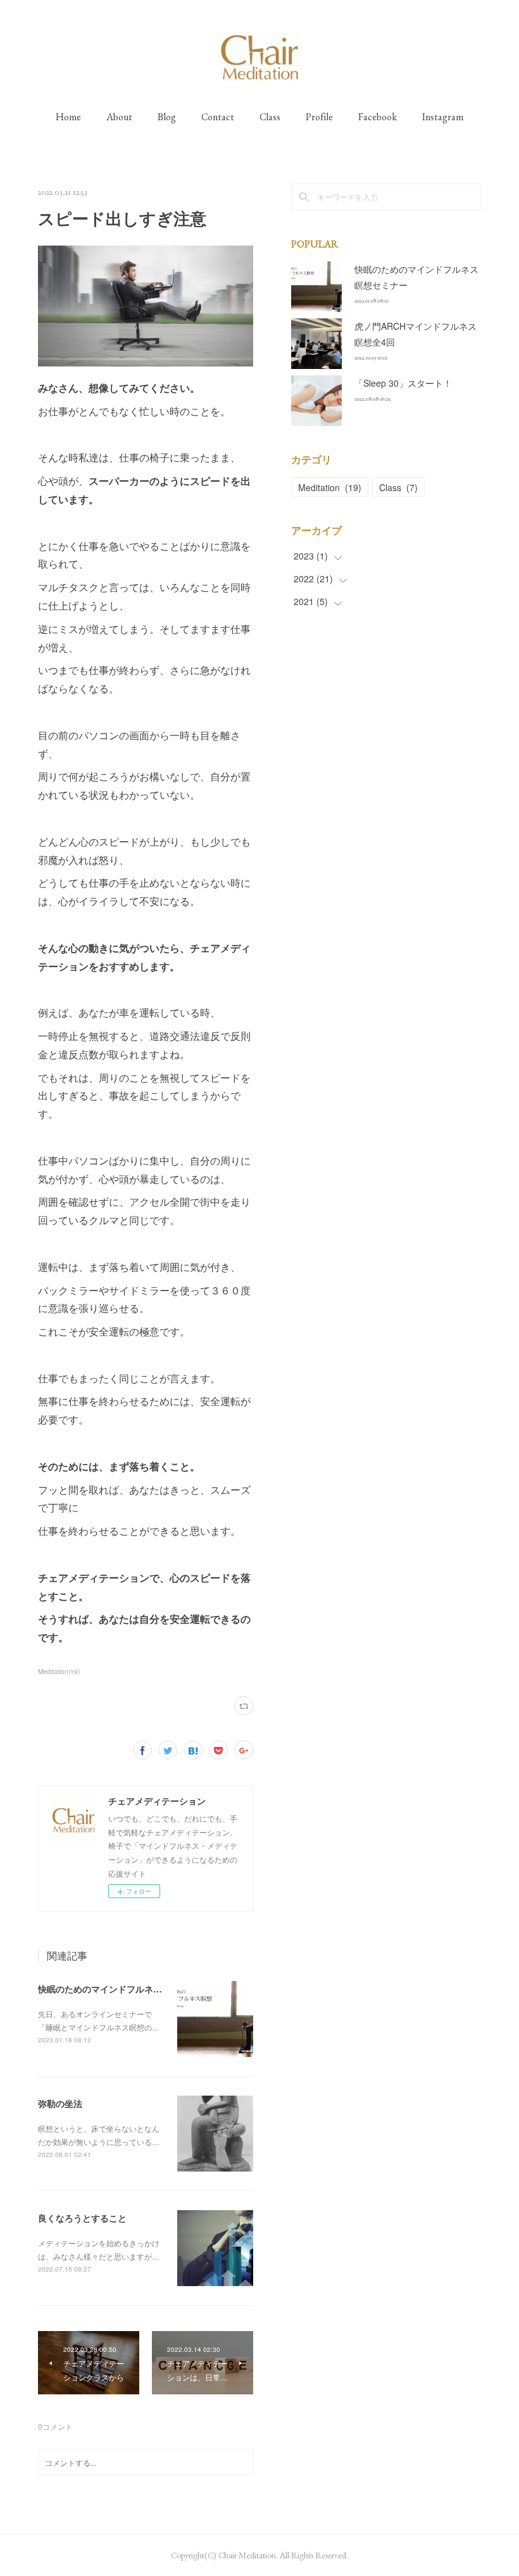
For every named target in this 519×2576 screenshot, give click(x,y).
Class (270, 117)
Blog (167, 117)
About (119, 117)
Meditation (330, 487)
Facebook (378, 117)
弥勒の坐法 (60, 2103)
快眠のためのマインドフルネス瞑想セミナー (127, 1989)
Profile (319, 117)
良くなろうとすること (82, 2218)
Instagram (443, 117)
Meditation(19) (59, 1672)
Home (68, 117)
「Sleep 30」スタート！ (403, 383)
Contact (218, 117)
